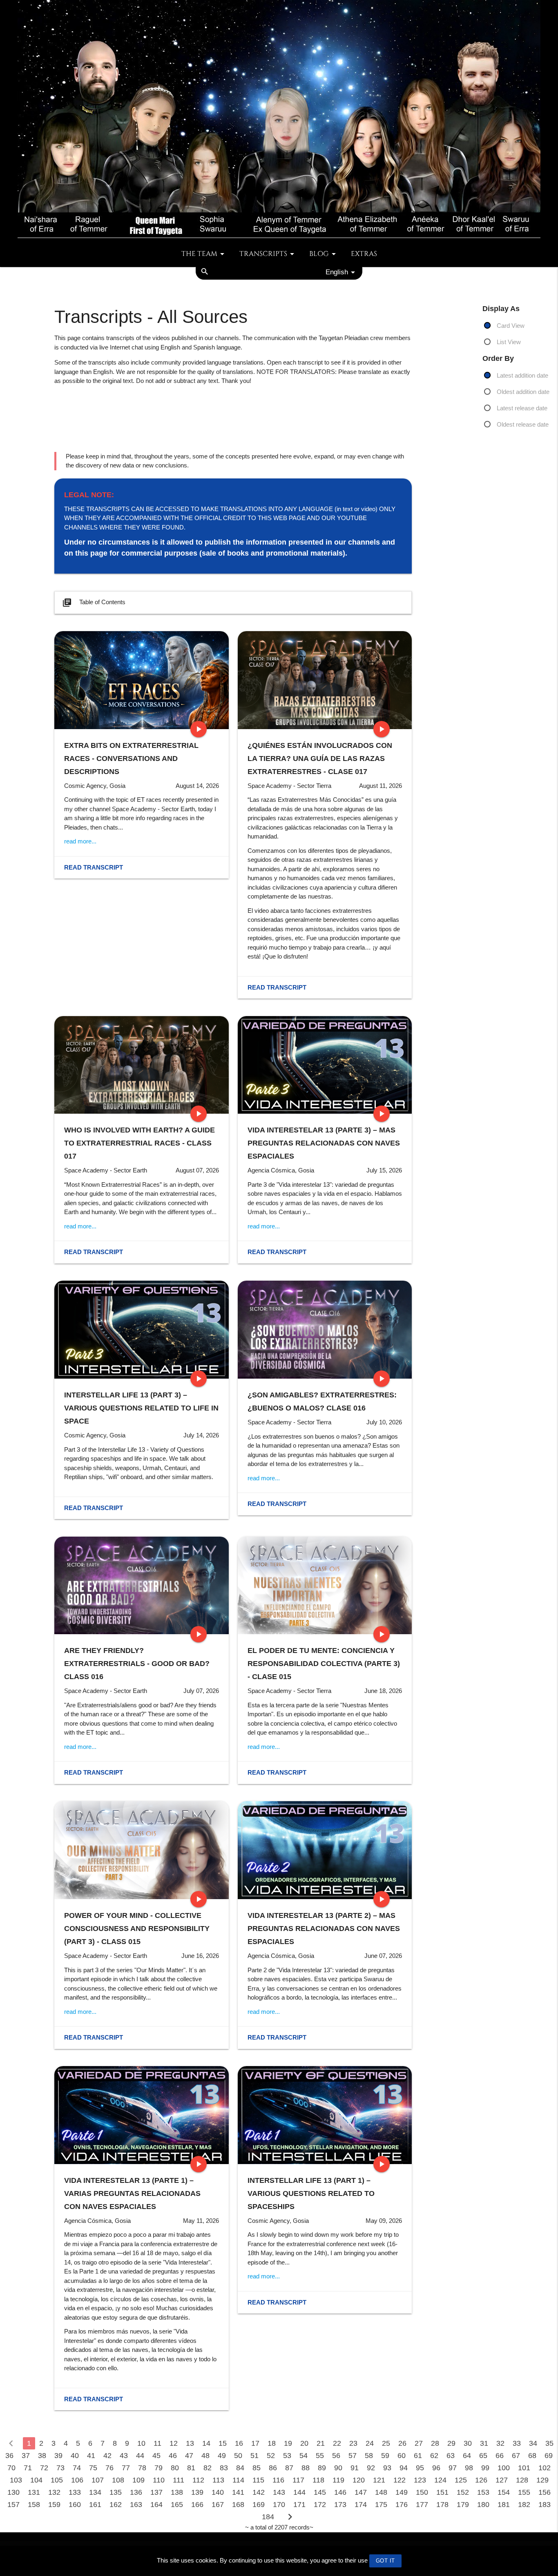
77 (126, 2468)
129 (542, 2480)
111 (179, 2480)
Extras (364, 254)
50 (238, 2456)
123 (420, 2480)
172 (320, 2505)
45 (156, 2456)
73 (60, 2468)
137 (156, 2492)
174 (361, 2505)
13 (190, 2443)
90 (338, 2468)
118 (318, 2480)
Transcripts (263, 254)
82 (208, 2468)
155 (524, 2492)
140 (218, 2492)
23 (353, 2443)
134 (95, 2492)
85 (257, 2468)
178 (442, 2505)
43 (124, 2456)
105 (57, 2480)
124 (440, 2480)
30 (468, 2443)
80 (175, 2468)
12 (174, 2443)
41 (91, 2456)
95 (420, 2468)
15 (223, 2443)
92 (371, 2468)
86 (273, 2468)
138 (177, 2492)
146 (340, 2492)
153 (483, 2492)
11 (157, 2443)
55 (320, 2456)
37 (26, 2456)
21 (321, 2443)
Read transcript (94, 867)
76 (109, 2468)
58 (369, 2456)
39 (58, 2456)
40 (75, 2456)
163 (136, 2505)
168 (238, 2505)
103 (16, 2480)
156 (545, 2492)
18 (272, 2443)
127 (502, 2480)
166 (197, 2505)
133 (75, 2492)
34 (533, 2443)
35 (549, 2443)
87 (289, 2468)
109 (138, 2480)
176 (402, 2505)
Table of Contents (94, 603)
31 (484, 2443)
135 (116, 2492)
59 (385, 2456)
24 (370, 2443)
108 (118, 2480)
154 (504, 2492)
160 (75, 2505)
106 (77, 2480)
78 (142, 2468)
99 (485, 2468)
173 (340, 2505)
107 (98, 2480)
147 (361, 2492)
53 (287, 2456)
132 (54, 2492)
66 (500, 2456)
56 (336, 2456)
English (337, 272)
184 (268, 2517)
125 (461, 2480)
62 (434, 2456)
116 (278, 2480)
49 (222, 2456)
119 (338, 2480)
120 (359, 2480)
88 (306, 2468)
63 (451, 2456)
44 (140, 2456)
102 (545, 2468)
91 (355, 2468)
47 (189, 2456)
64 (467, 2456)
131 (34, 2492)
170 (279, 2505)
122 (400, 2480)
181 (504, 2505)
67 (516, 2456)
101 (524, 2468)
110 (159, 2480)
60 (402, 2456)
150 (422, 2492)
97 (453, 2468)
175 (381, 2505)
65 (483, 2456)
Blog (319, 254)
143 (279, 2492)
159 (54, 2505)
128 (522, 2480)
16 (239, 2443)
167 (218, 2505)
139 (197, 2492)
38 (42, 2456)
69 (549, 2456)
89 (322, 2468)
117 (298, 2480)
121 (379, 2480)
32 (500, 2443)
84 (240, 2468)
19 (288, 2443)
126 (481, 2480)
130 (13, 2492)
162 (116, 2505)
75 (93, 2468)
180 (483, 2505)
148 (381, 2492)
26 (402, 2443)
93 (387, 2468)
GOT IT (385, 2561)
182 (524, 2505)
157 (13, 2505)
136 (136, 2492)
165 (177, 2505)
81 (191, 2468)
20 (304, 2443)
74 (77, 2468)
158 (34, 2505)
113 (218, 2480)
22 (337, 2443)
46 (173, 2456)
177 (422, 2505)
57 (353, 2456)
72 (44, 2468)
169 (259, 2505)
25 (386, 2443)
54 (304, 2456)
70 (11, 2468)
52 (271, 2456)
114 (238, 2480)
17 (255, 2443)
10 (141, 2443)
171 (299, 2505)
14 (206, 2443)
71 (28, 2468)
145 (320, 2492)
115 (258, 2480)
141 (238, 2492)
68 (532, 2456)
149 (402, 2492)
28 (435, 2443)
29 (451, 2443)
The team (199, 254)
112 (198, 2480)
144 (299, 2492)
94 (404, 2468)
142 (259, 2492)
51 (254, 2456)
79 (158, 2468)
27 (419, 2443)
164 (156, 2505)
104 (36, 2480)
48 (205, 2456)
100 (504, 2468)
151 (442, 2492)
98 (469, 2468)
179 (463, 2505)
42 (107, 2456)
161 (95, 2505)
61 (418, 2456)
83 (224, 2468)
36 (9, 2456)
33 (517, 2443)
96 (436, 2468)
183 (545, 2505)
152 (463, 2492)
